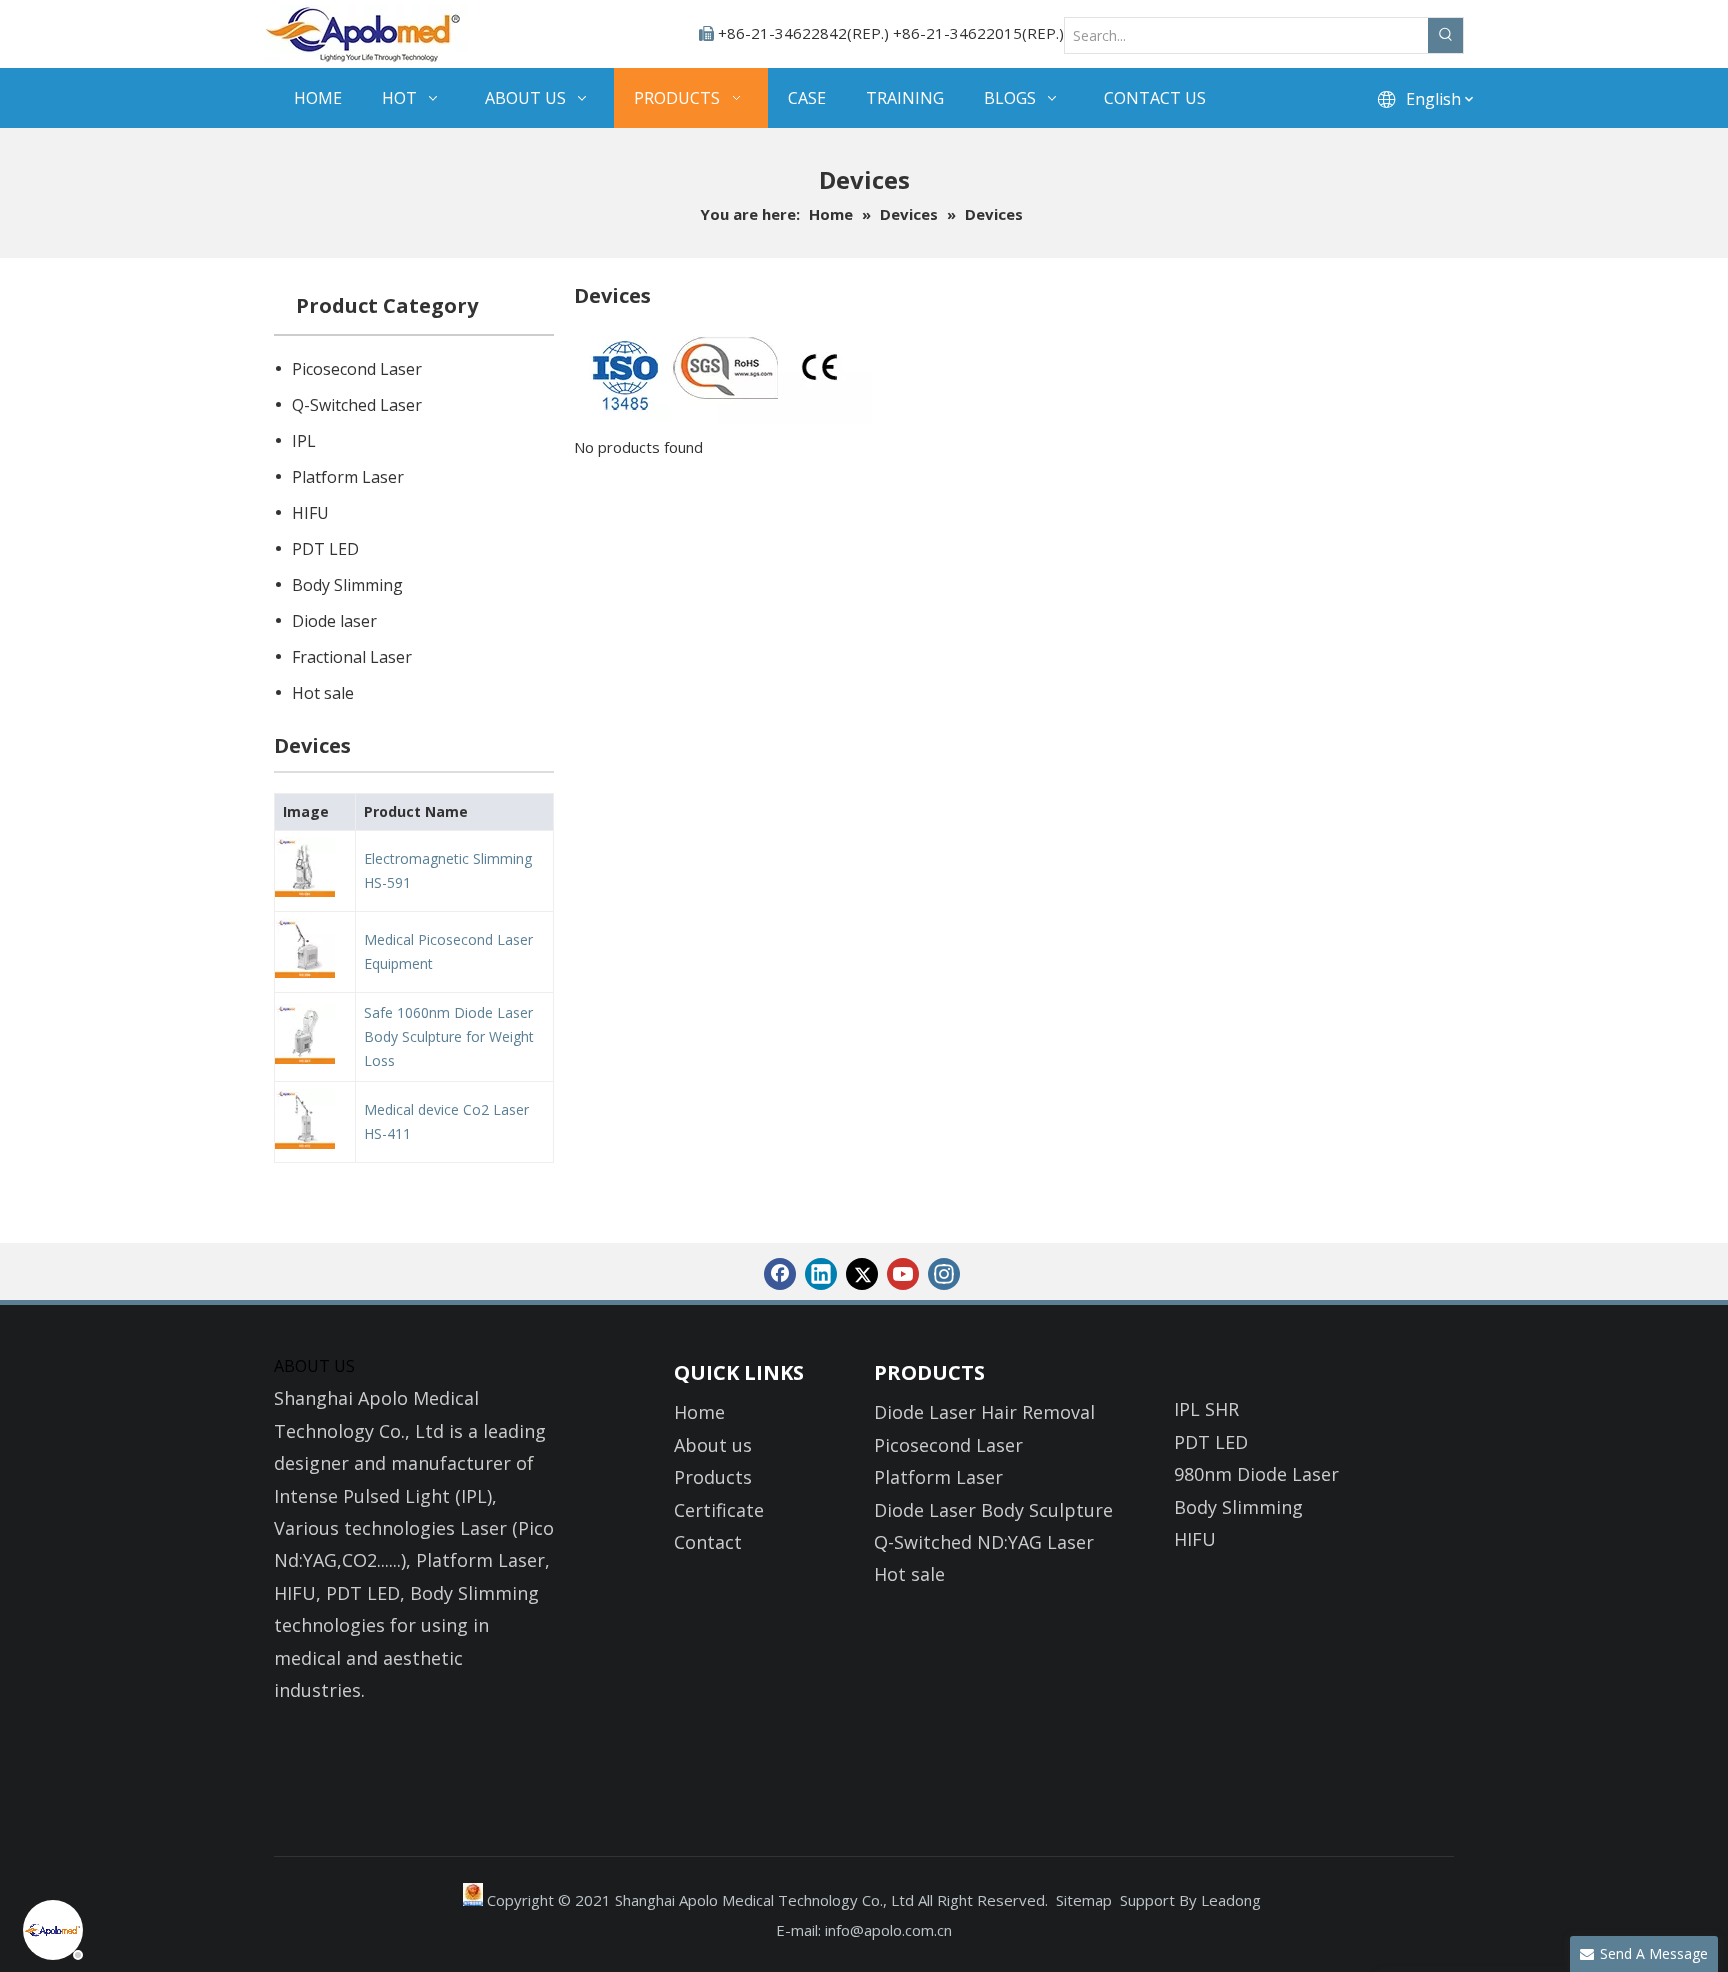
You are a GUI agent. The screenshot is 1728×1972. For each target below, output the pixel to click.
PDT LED (325, 549)
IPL (304, 441)
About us (713, 1445)
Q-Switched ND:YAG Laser (984, 1542)
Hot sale (323, 693)
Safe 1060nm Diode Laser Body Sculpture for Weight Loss (449, 1036)
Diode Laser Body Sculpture (993, 1510)
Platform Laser (348, 477)
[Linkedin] (821, 1274)
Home (699, 1412)
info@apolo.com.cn (888, 1930)
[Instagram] (944, 1274)
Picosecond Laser (357, 369)
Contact (708, 1542)
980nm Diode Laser (1256, 1474)
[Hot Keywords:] (1445, 35)
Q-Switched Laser (357, 405)
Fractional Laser (352, 657)
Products (713, 1477)
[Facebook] (780, 1274)
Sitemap (1084, 1900)
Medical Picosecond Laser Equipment (448, 951)
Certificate (719, 1510)
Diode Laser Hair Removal (984, 1412)
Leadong (1231, 1900)
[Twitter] (862, 1274)
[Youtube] (903, 1274)
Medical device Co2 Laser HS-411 (446, 1121)
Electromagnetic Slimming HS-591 (448, 870)
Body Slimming (347, 585)
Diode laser (334, 621)
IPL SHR (1206, 1409)
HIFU (310, 513)
